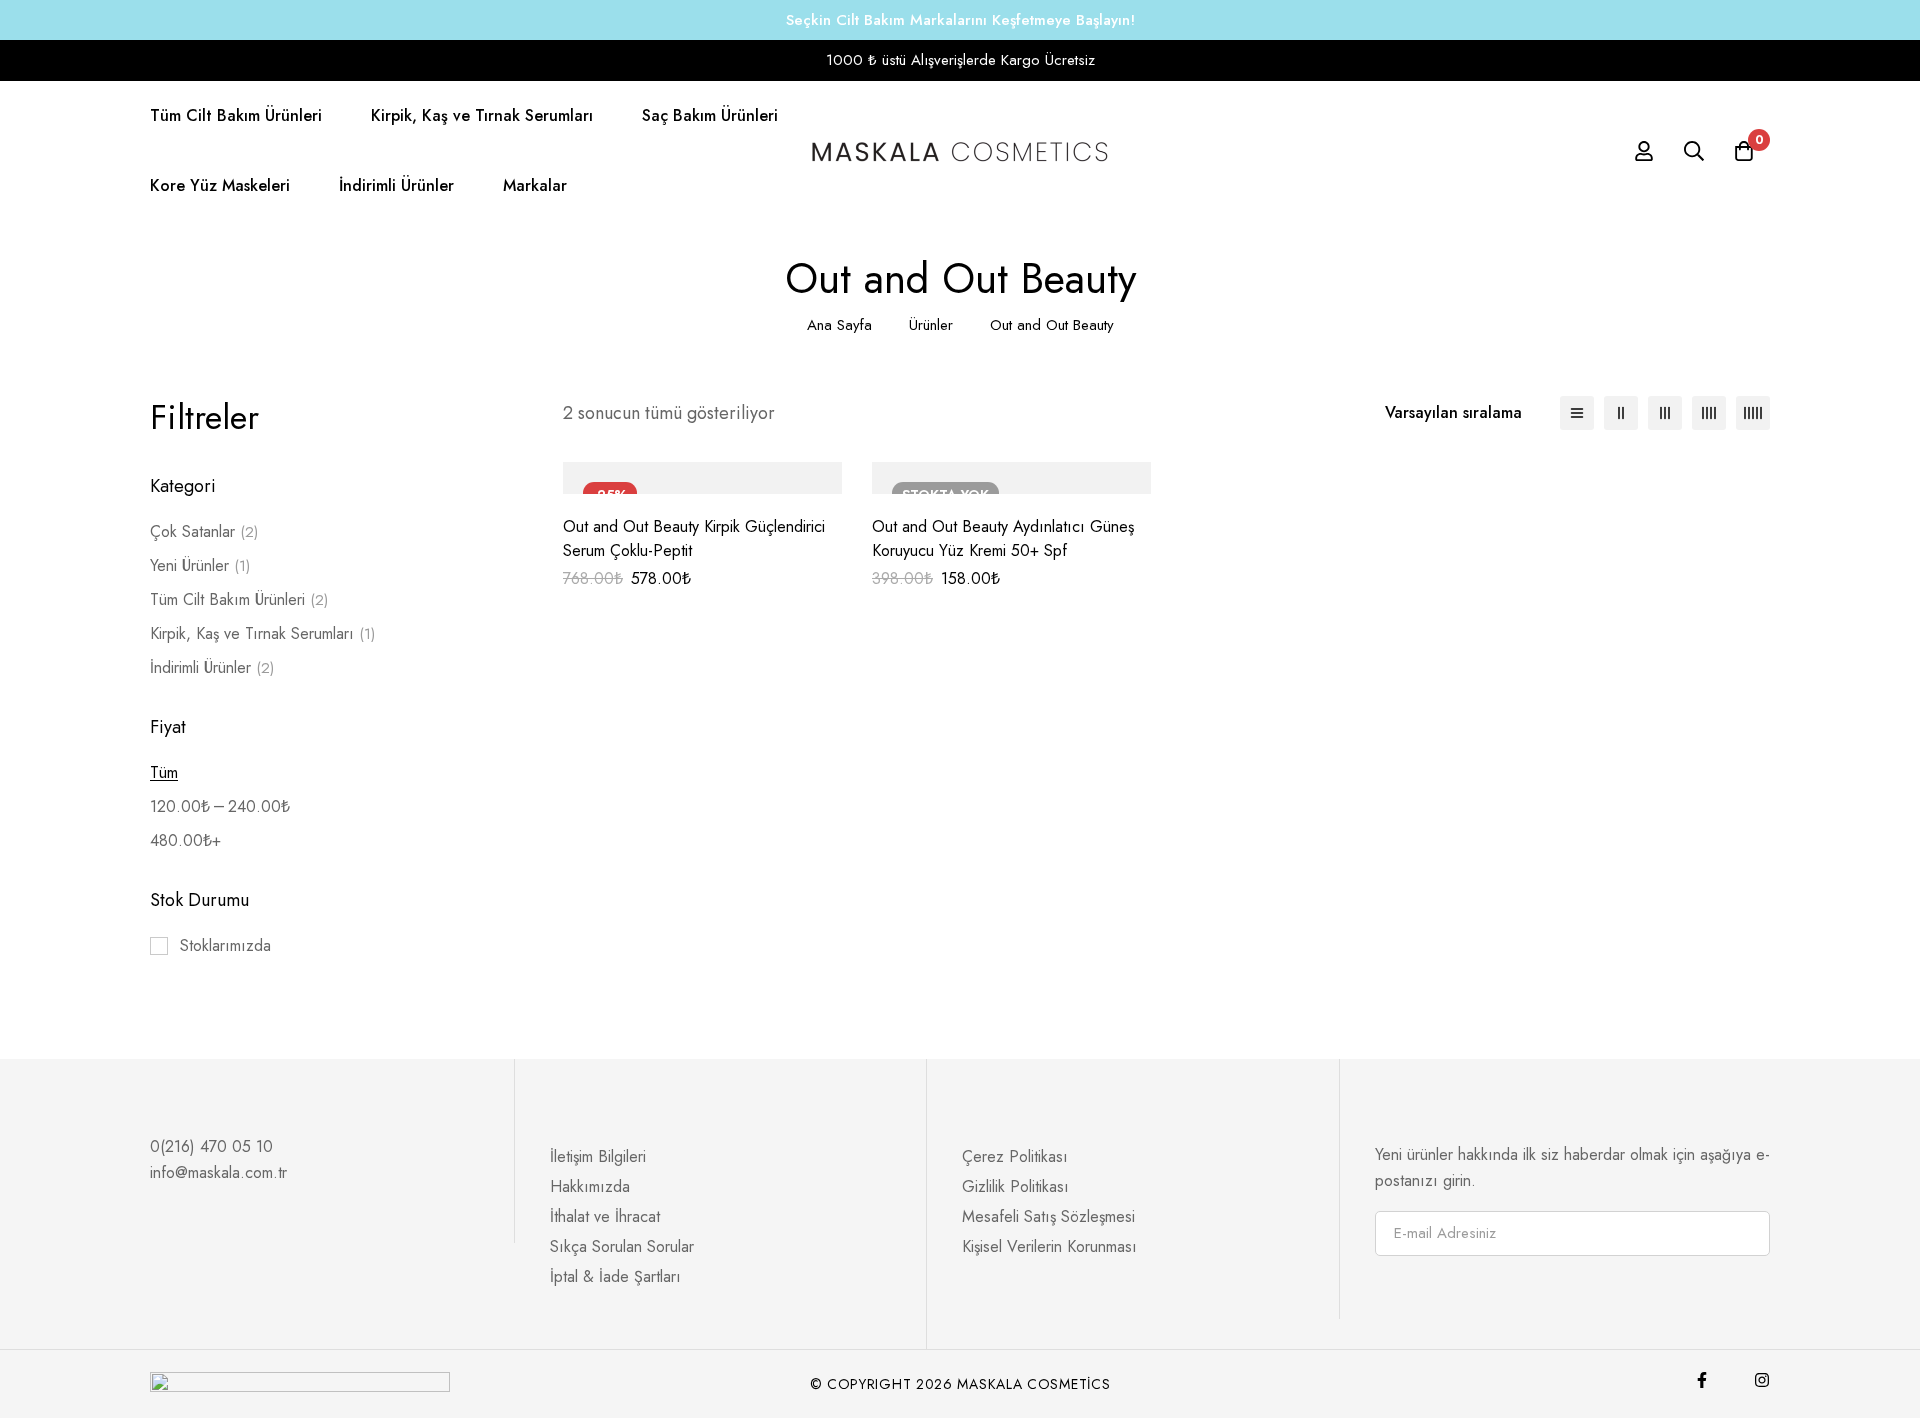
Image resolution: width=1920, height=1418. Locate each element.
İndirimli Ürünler (212, 667)
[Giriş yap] (1644, 151)
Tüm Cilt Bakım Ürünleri (239, 599)
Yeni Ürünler (200, 565)
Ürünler (931, 325)
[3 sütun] (1665, 413)
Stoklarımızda (225, 945)
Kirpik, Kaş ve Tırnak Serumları (262, 633)
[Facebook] (1702, 1380)
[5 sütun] (1753, 413)
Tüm (164, 772)
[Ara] (1694, 151)
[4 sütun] (1709, 413)
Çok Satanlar (204, 531)
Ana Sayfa (839, 325)
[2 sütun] (1621, 413)
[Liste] (1577, 413)
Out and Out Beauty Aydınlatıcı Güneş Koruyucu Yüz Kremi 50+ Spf (1003, 538)
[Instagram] (1762, 1380)
